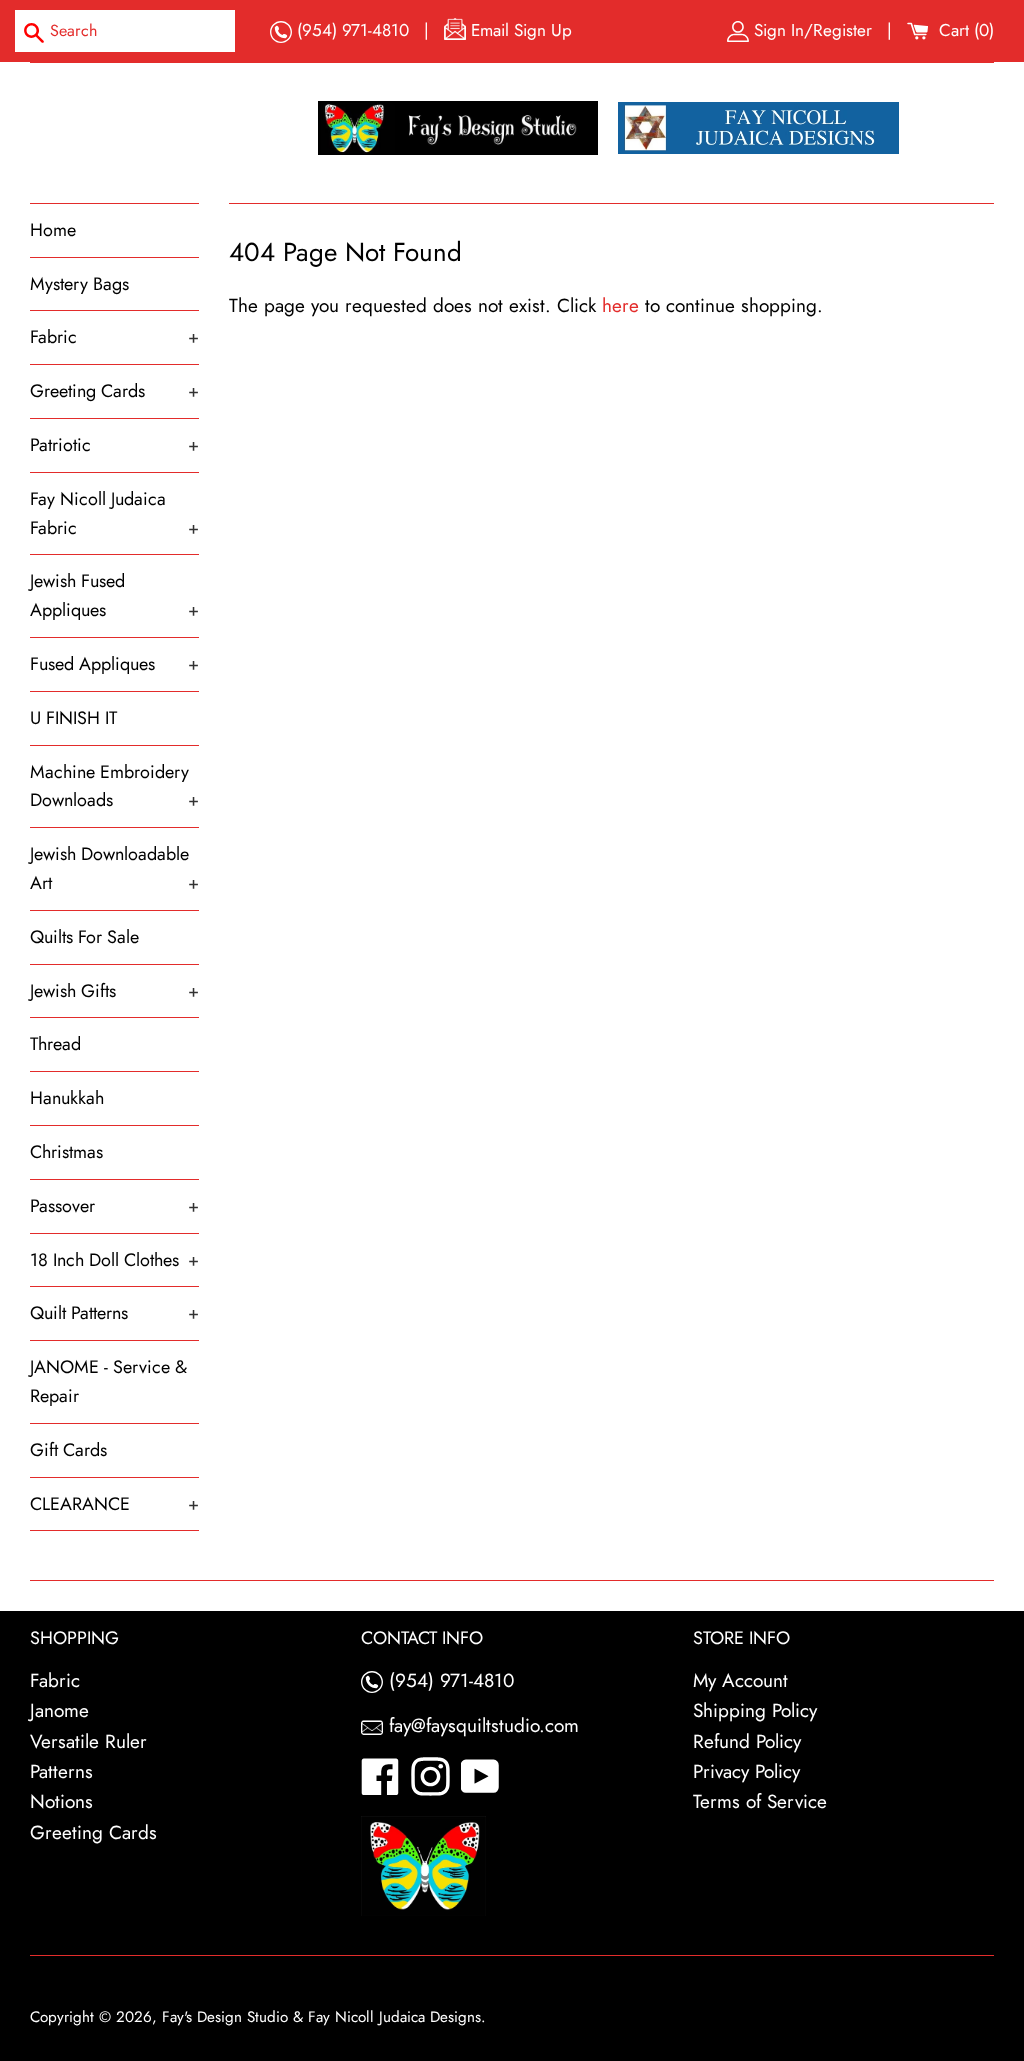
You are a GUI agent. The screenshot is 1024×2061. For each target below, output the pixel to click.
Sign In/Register (813, 30)
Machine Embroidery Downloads (114, 786)
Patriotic (114, 445)
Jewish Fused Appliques (114, 595)
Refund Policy (747, 1741)
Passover (114, 1206)
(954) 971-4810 (350, 30)
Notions (61, 1801)
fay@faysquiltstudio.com (481, 1725)
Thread (55, 1044)
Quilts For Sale (84, 937)
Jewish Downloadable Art (114, 868)
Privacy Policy (746, 1771)
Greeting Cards (114, 391)
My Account (740, 1680)
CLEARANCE (114, 1504)
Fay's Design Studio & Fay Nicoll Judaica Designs (321, 2017)
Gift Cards (68, 1450)
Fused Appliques (114, 664)
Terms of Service (760, 1801)
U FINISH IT (73, 718)
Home (53, 230)
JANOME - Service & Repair (108, 1381)
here (620, 305)
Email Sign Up (519, 30)
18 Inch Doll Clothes (114, 1260)
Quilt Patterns (114, 1313)
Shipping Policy (755, 1710)
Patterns (61, 1771)
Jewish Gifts (114, 991)
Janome (59, 1710)
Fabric (114, 337)
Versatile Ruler (88, 1741)
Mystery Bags (79, 284)
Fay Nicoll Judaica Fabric (114, 513)
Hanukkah (67, 1098)
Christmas (66, 1152)
